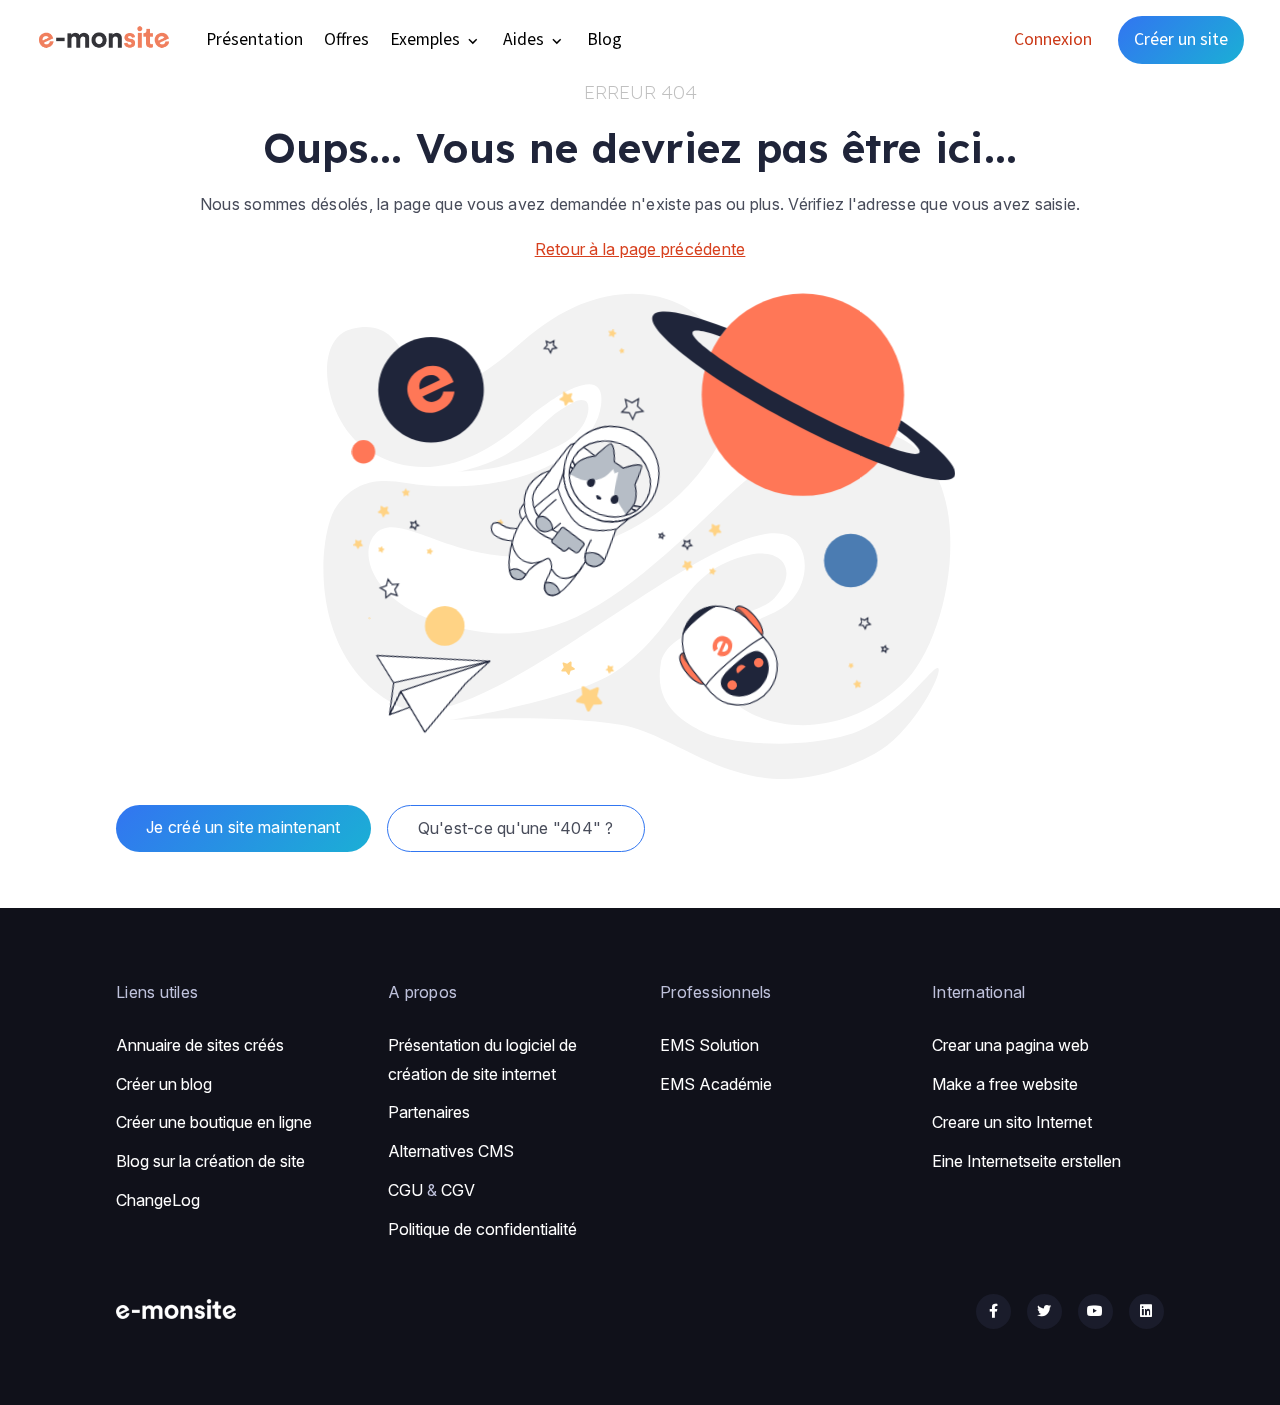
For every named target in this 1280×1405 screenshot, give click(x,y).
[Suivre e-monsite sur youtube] (1095, 1311)
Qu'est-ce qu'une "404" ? (516, 828)
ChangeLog (158, 1200)
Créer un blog (164, 1084)
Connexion (1053, 39)
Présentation (254, 39)
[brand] (108, 39)
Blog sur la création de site (210, 1161)
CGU (405, 1190)
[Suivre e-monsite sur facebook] (993, 1311)
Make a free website (1005, 1084)
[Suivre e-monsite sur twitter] (1044, 1311)
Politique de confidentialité (482, 1229)
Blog (604, 39)
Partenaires (429, 1112)
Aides (525, 39)
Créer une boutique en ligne (214, 1122)
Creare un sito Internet (1012, 1122)
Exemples (427, 39)
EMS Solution (709, 1045)
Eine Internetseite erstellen (1026, 1161)
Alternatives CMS (451, 1151)
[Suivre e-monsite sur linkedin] (1146, 1311)
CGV (458, 1190)
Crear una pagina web (1010, 1045)
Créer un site (1181, 39)
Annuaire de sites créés (200, 1045)
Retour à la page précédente (640, 249)
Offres (346, 39)
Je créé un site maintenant (243, 827)
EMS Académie (716, 1084)
